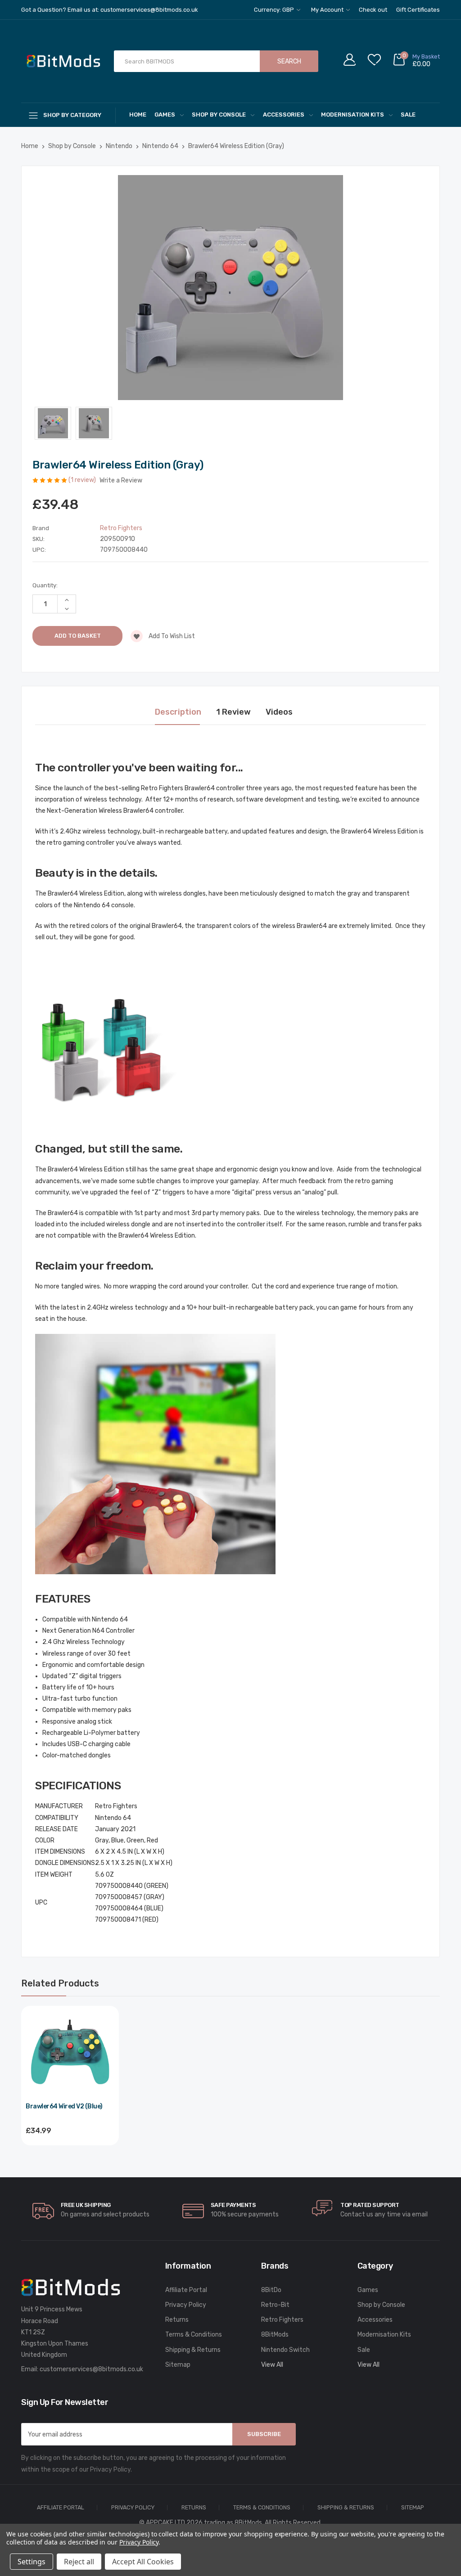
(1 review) (83, 480)
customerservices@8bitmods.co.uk (91, 2369)
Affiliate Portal (186, 2290)
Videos (279, 712)
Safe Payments (233, 2205)
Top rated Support (370, 2205)
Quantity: (45, 585)
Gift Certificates (418, 10)
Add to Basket (70, 2155)
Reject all (79, 2562)
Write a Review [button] (121, 480)
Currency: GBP (275, 10)
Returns (177, 2320)
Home (138, 115)
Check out (373, 10)
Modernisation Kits (353, 115)
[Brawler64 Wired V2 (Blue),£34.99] (70, 2055)
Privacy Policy (186, 2305)
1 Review (233, 712)
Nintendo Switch (285, 2350)
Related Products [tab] (60, 1983)
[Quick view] (107, 2056)
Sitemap (178, 2365)
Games (165, 115)
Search (289, 61)
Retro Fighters (282, 2320)
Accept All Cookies (143, 2562)
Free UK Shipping (86, 2205)
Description (178, 712)
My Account (328, 10)
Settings (32, 2562)
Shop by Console (219, 115)
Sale (408, 115)
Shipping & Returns (193, 2350)
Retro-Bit (275, 2305)
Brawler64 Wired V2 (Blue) (64, 2106)
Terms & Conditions (194, 2335)
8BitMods (275, 2335)
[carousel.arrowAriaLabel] (43, 2211)
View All (272, 2365)
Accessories (284, 115)
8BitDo (271, 2290)
